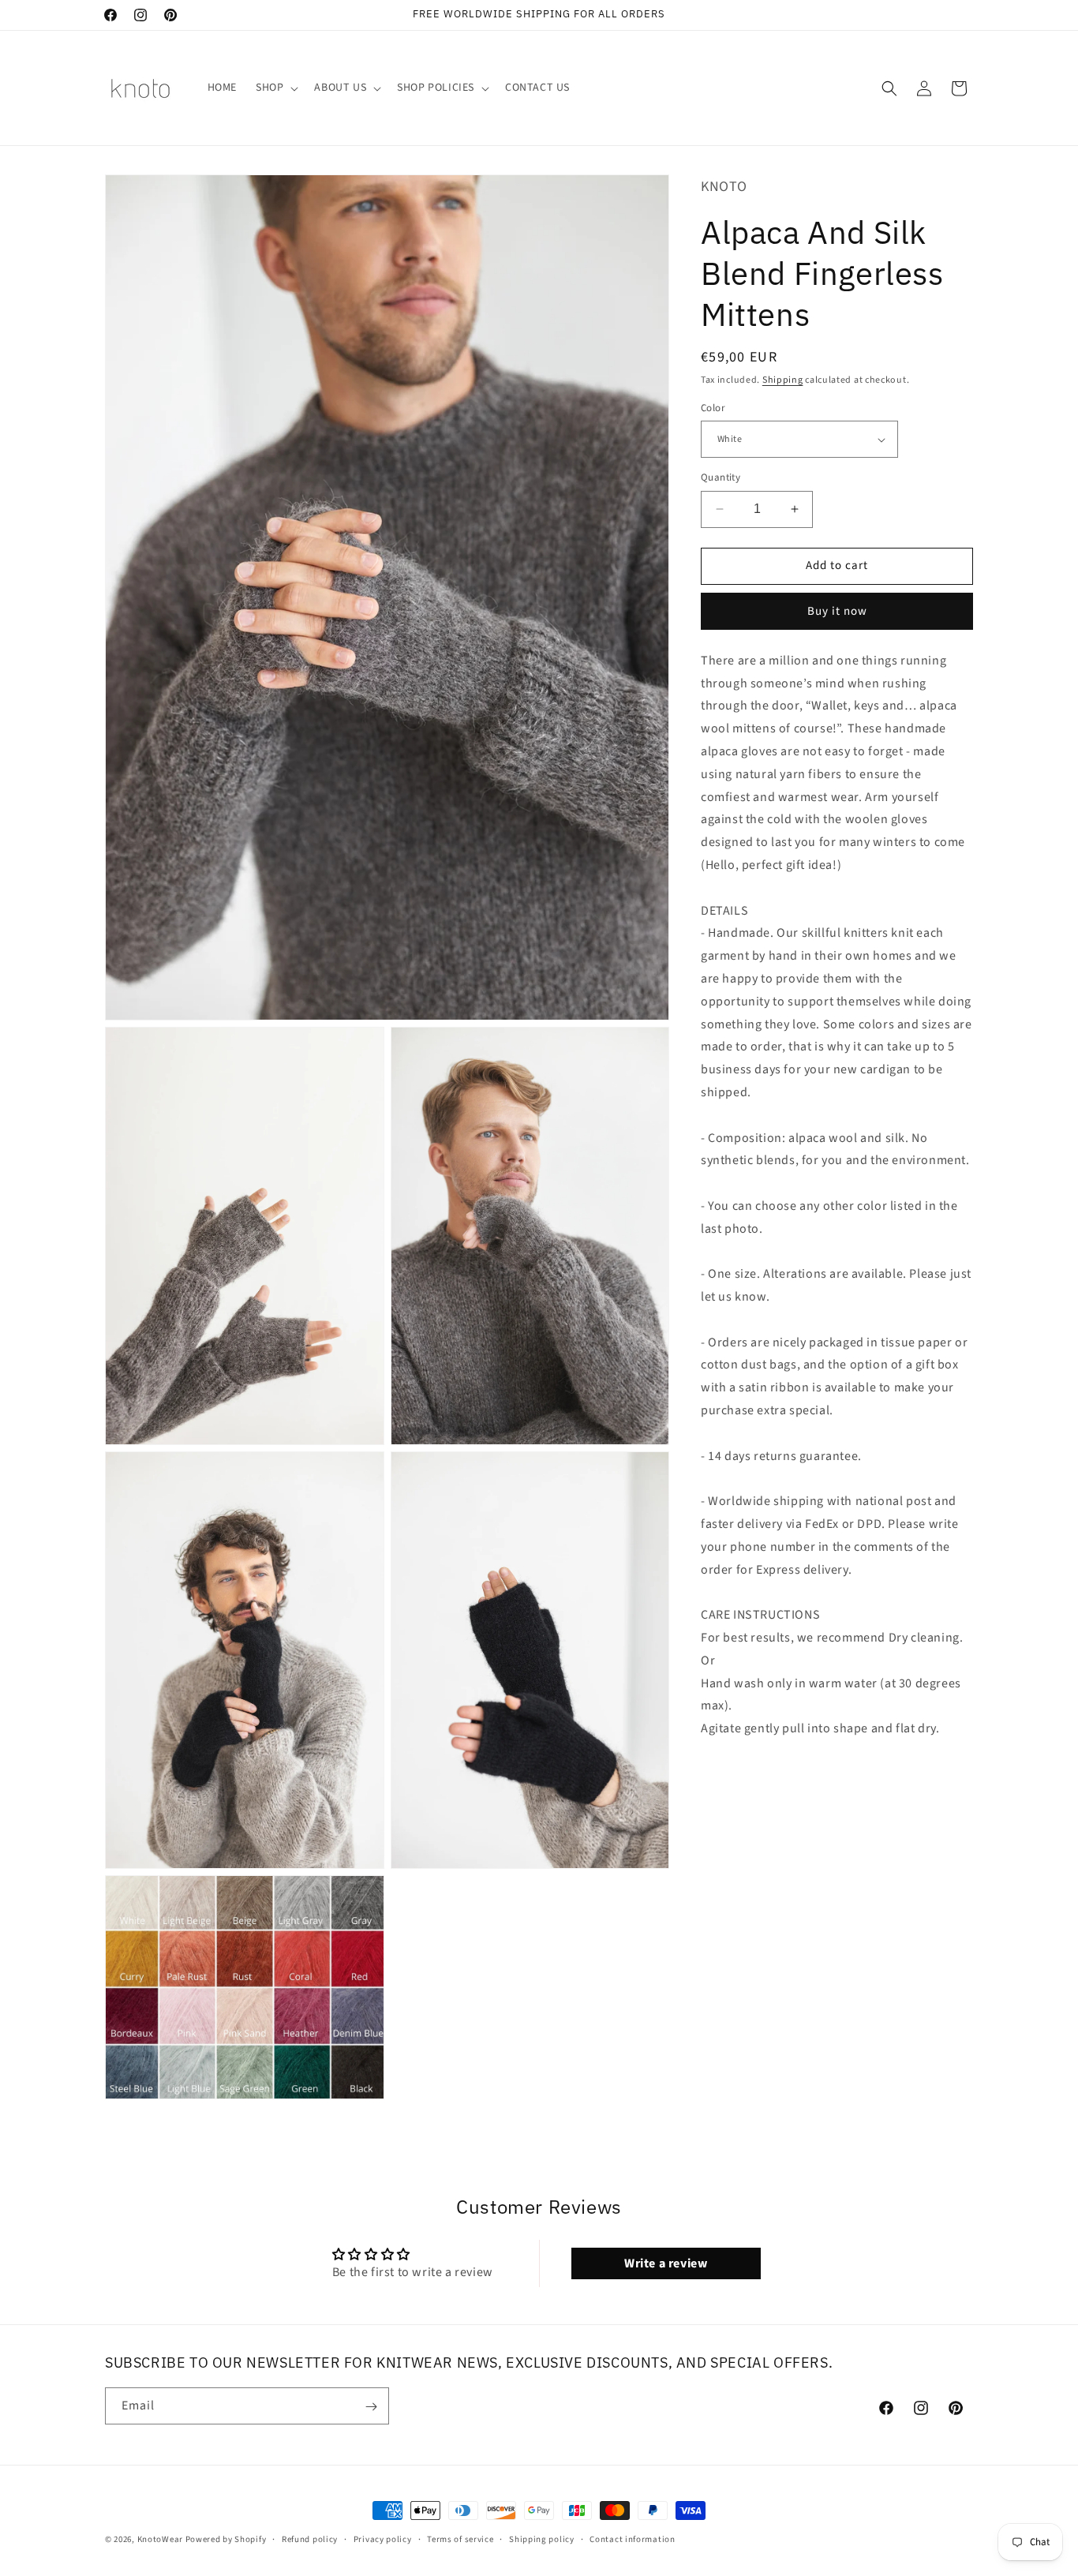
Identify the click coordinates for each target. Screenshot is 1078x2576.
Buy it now (837, 611)
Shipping (783, 380)
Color (713, 408)
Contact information (632, 2539)
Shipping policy (542, 2539)
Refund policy (310, 2539)
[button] (275, 88)
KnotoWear (160, 2539)
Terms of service (460, 2539)
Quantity (721, 477)
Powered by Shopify (226, 2539)
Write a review (666, 2263)
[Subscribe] (371, 2407)
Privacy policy (383, 2539)
